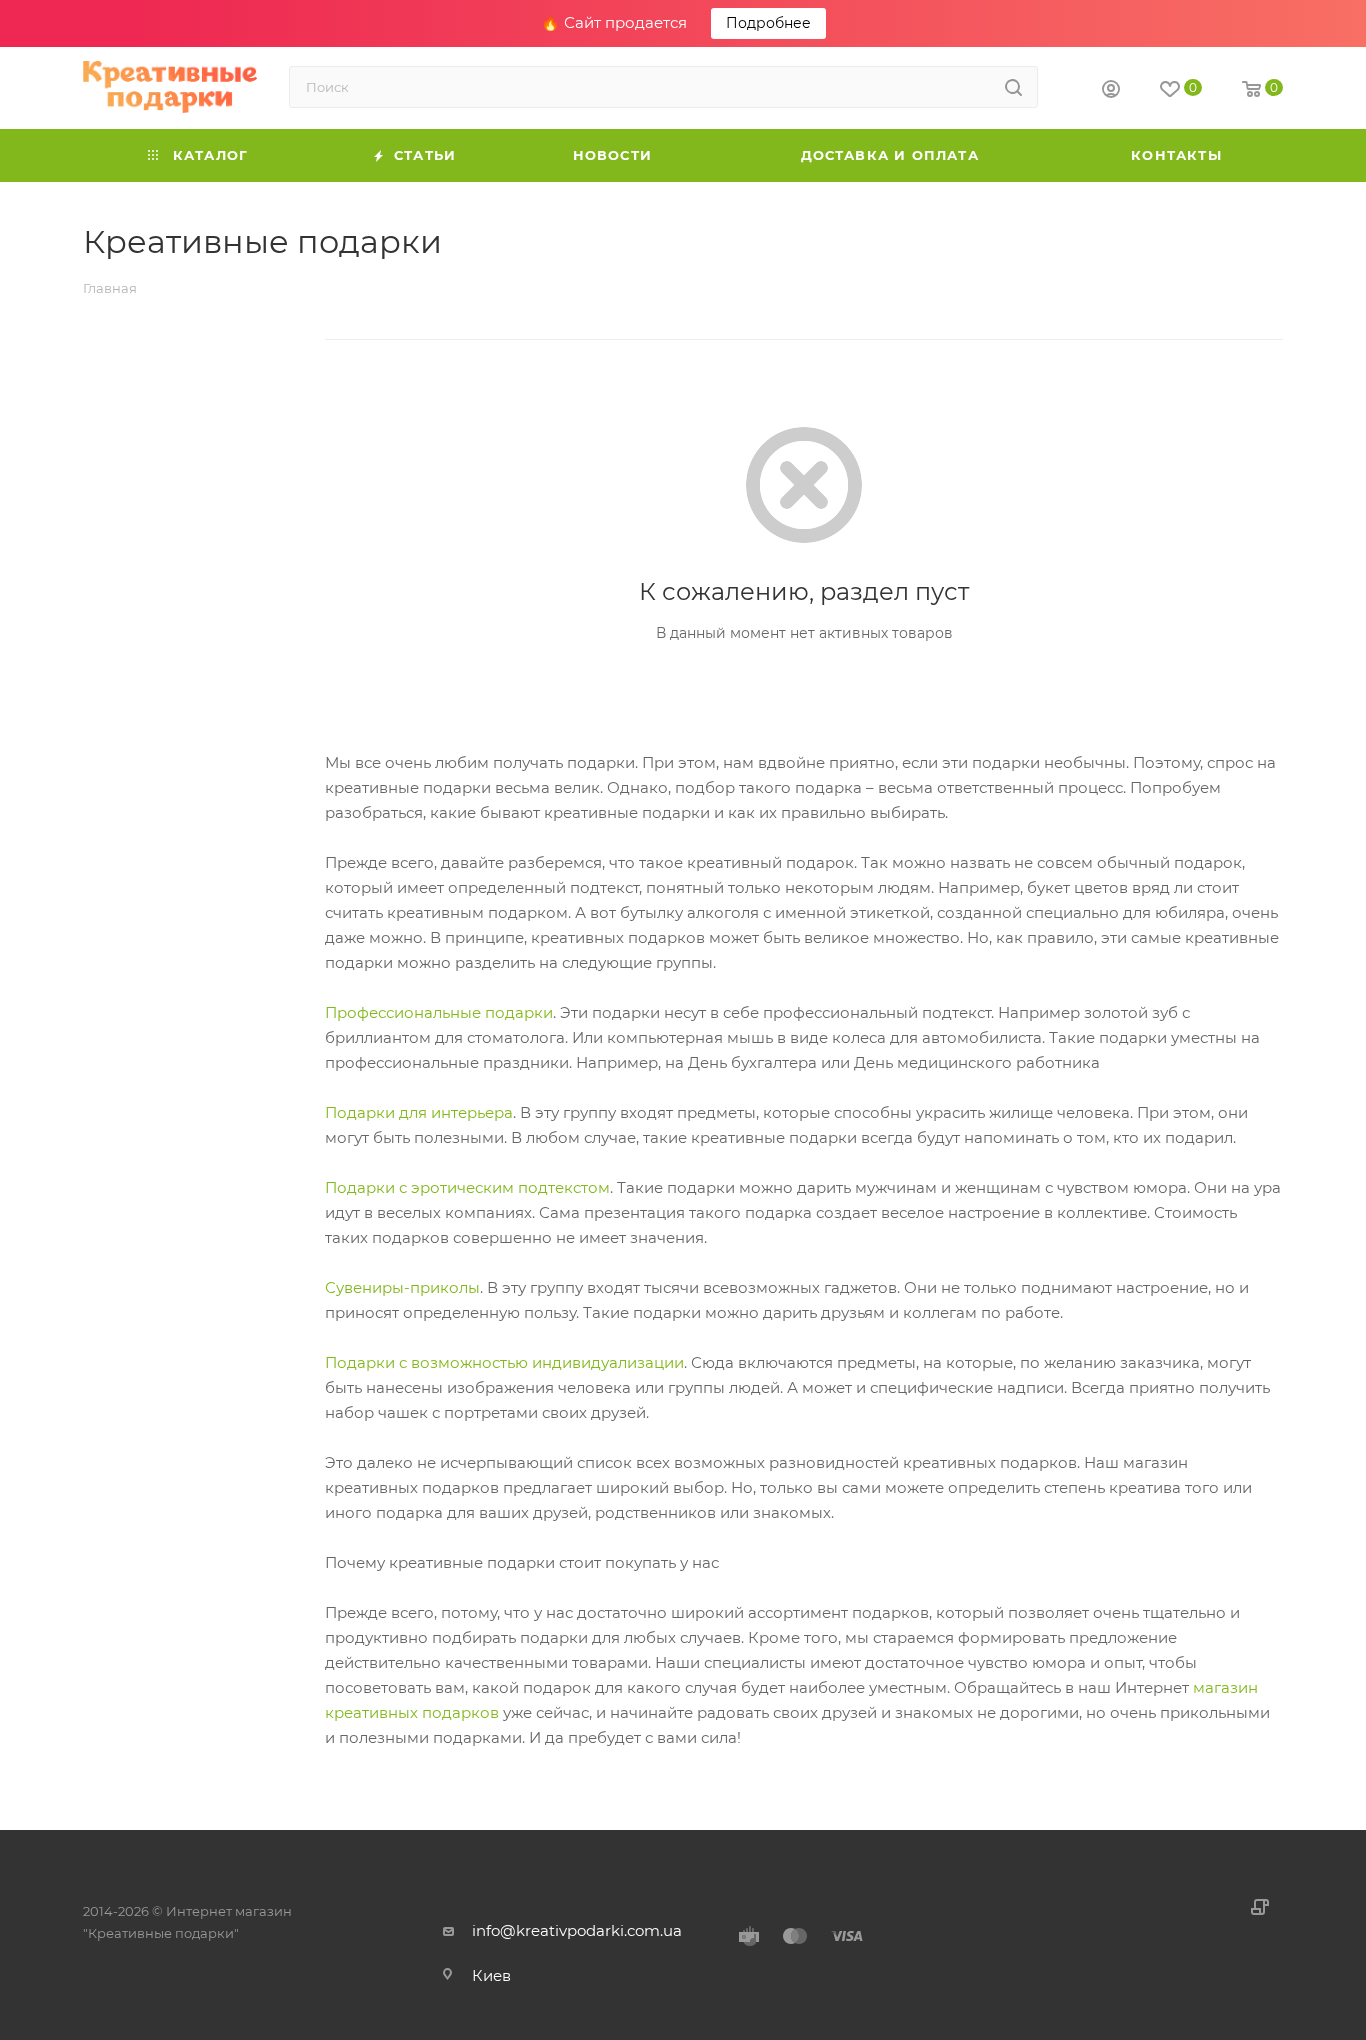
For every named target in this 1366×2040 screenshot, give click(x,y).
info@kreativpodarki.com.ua (577, 1930)
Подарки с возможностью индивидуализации (504, 1362)
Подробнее (768, 23)
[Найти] (1013, 87)
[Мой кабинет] (1111, 91)
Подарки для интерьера (419, 1112)
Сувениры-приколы (402, 1287)
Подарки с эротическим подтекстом (467, 1187)
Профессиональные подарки (439, 1012)
